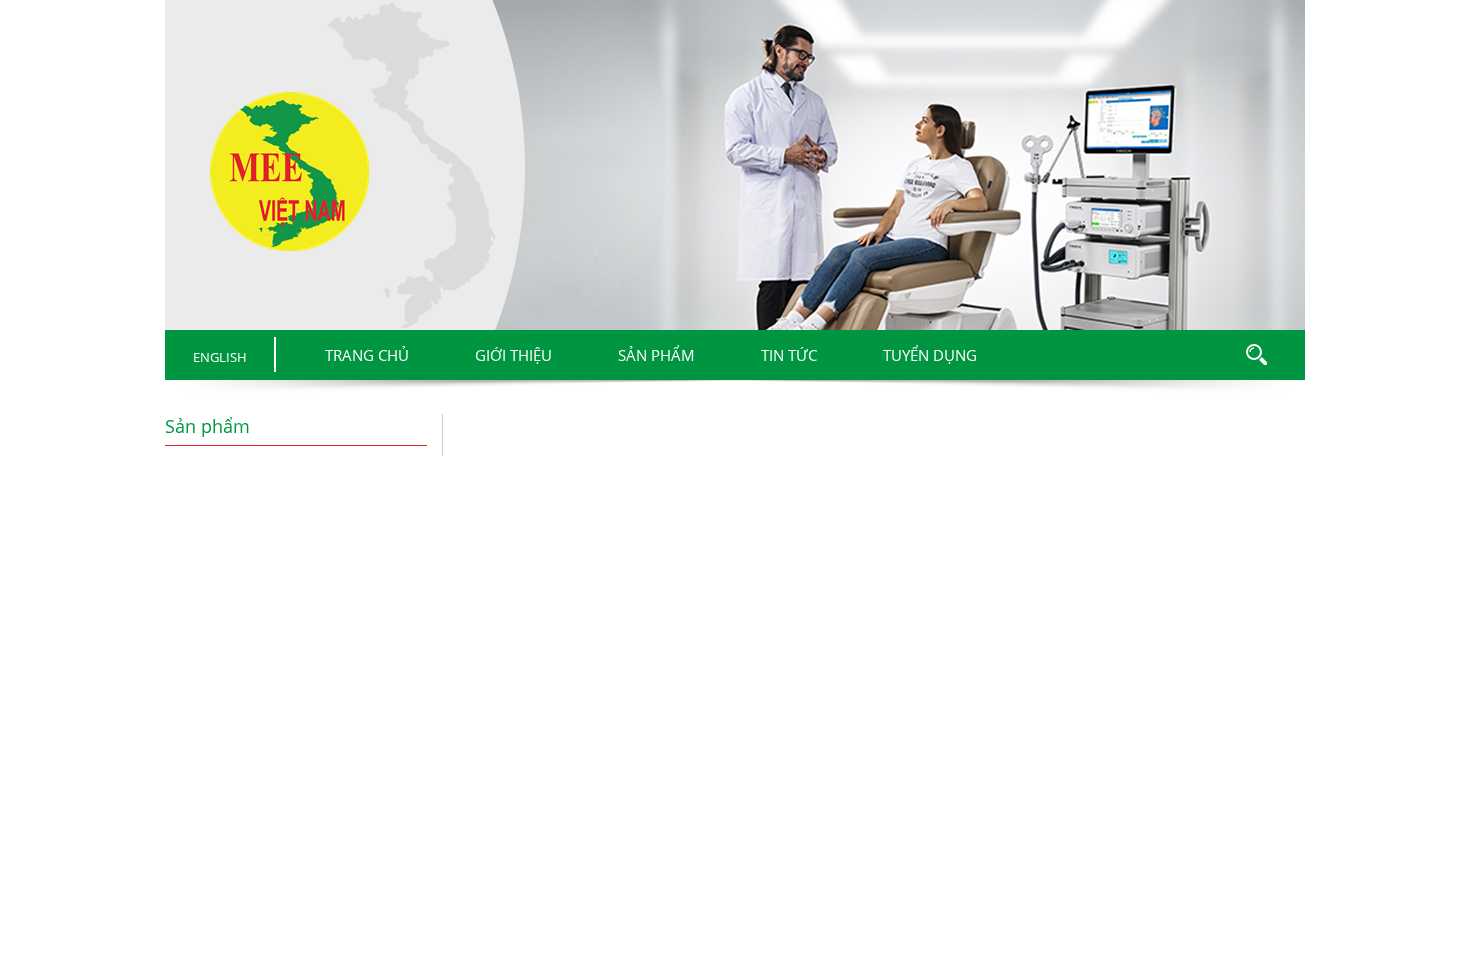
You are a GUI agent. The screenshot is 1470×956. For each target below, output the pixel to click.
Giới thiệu (513, 355)
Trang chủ (367, 355)
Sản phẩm (656, 355)
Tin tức (789, 355)
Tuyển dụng (930, 355)
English (220, 357)
